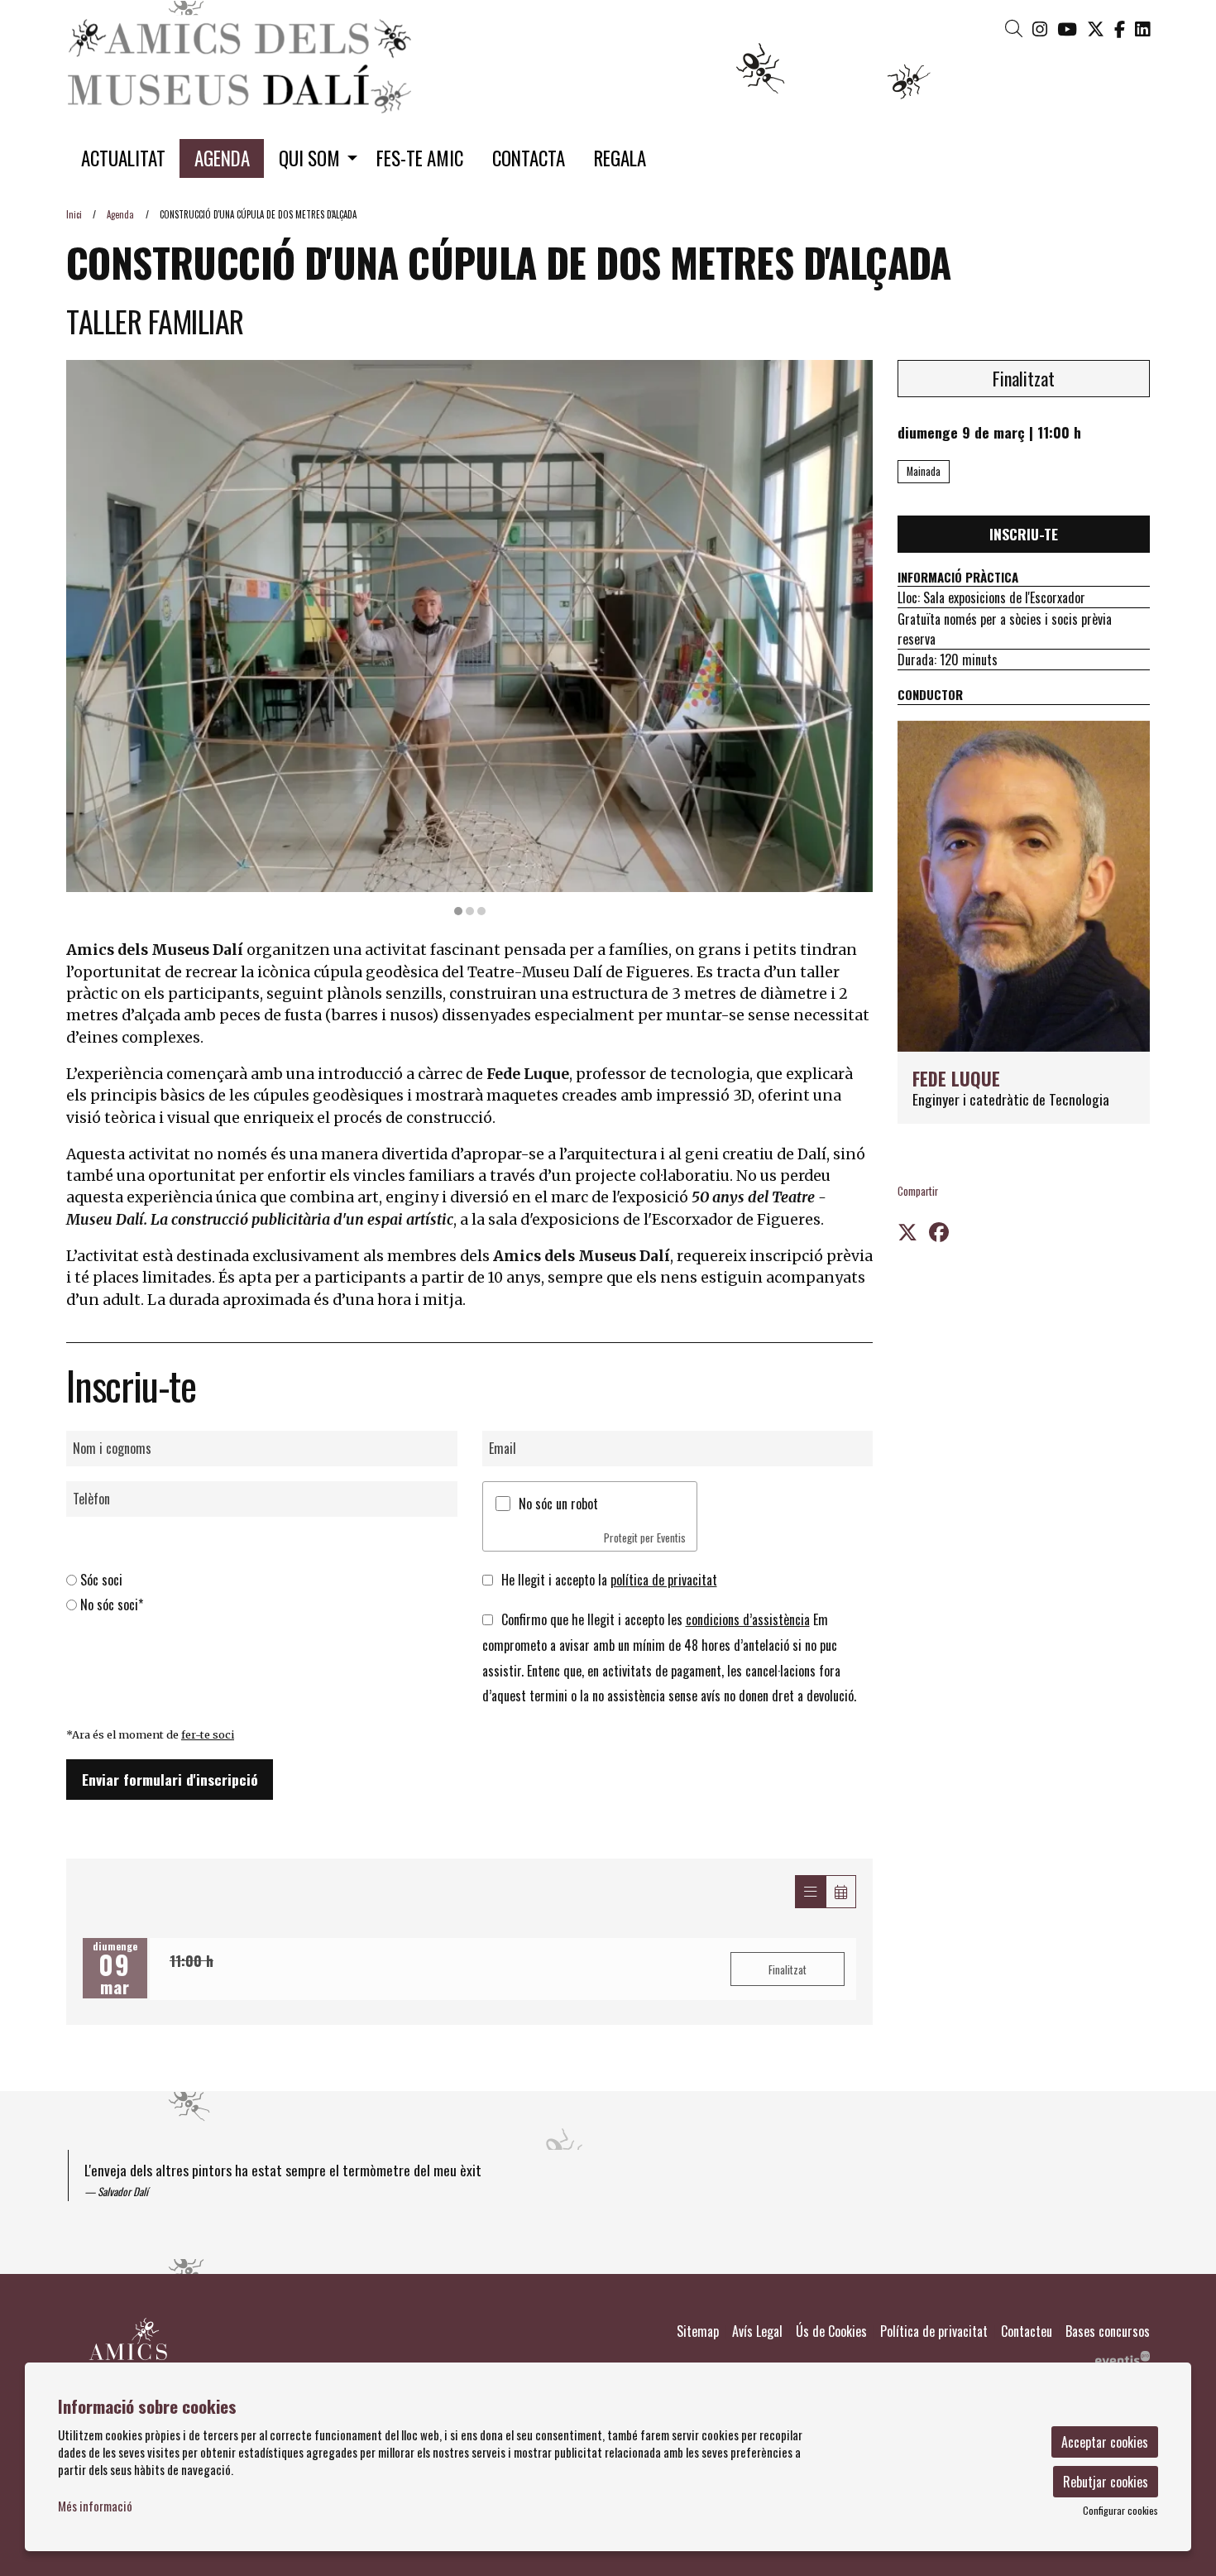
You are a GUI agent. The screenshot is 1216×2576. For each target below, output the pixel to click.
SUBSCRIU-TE (608, 736)
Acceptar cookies (1105, 2442)
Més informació (95, 2506)
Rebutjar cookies (1106, 2482)
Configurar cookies (1120, 2511)
